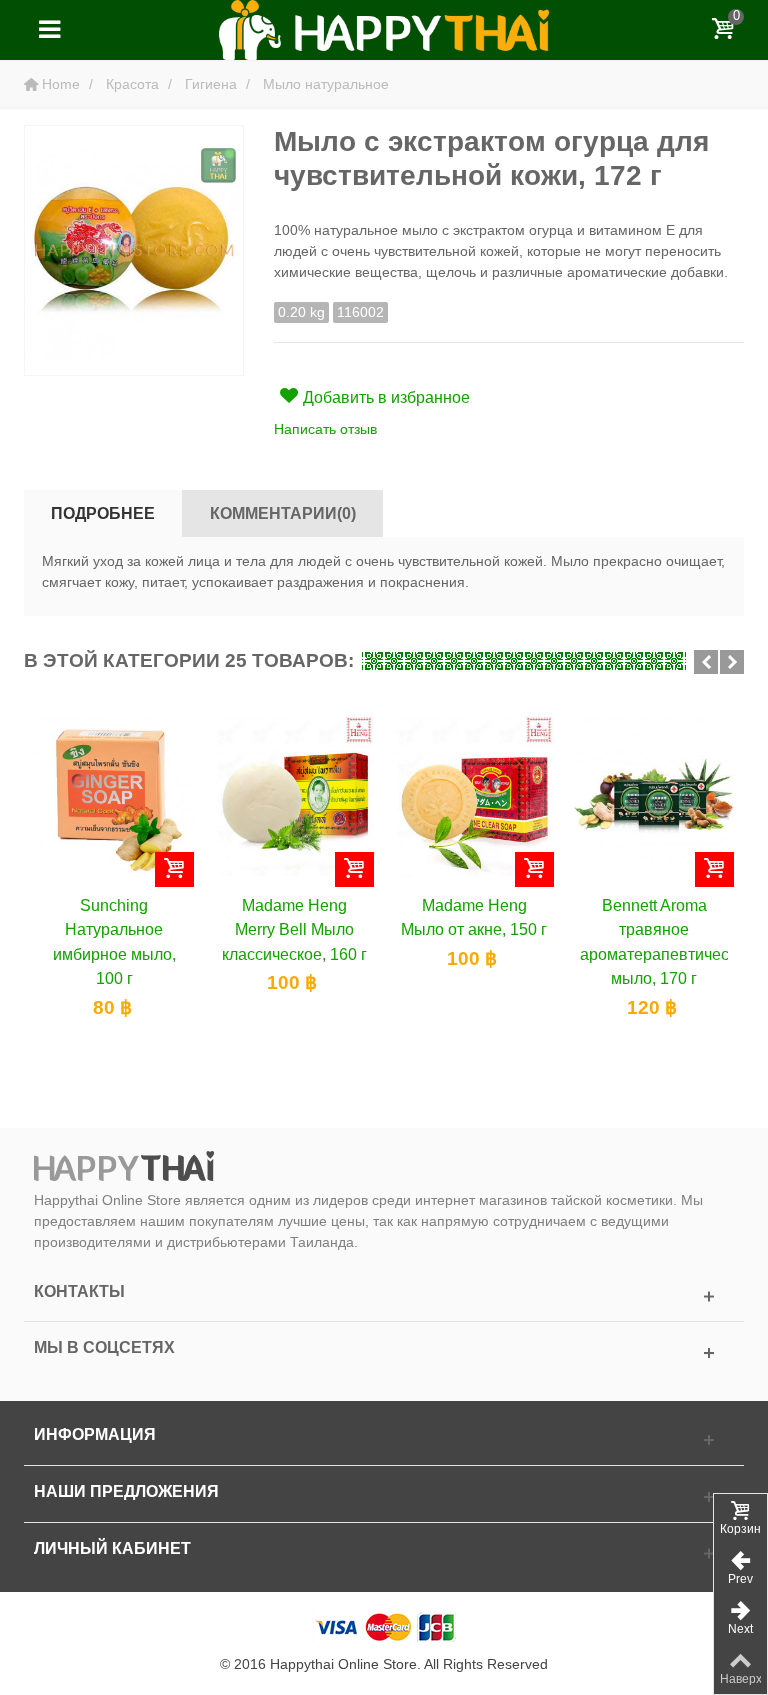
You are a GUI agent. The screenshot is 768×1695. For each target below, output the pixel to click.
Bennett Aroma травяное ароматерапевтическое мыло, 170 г (654, 941)
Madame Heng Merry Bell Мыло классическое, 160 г (294, 929)
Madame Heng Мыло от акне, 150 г (474, 917)
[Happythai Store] (384, 29)
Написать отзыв (325, 429)
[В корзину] (174, 869)
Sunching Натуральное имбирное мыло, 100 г (114, 941)
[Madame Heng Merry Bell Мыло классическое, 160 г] (294, 795)
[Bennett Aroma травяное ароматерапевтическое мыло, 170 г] (654, 795)
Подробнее (103, 513)
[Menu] (49, 30)
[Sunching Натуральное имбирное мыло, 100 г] (114, 795)
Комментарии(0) (283, 513)
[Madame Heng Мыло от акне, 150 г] (474, 795)
